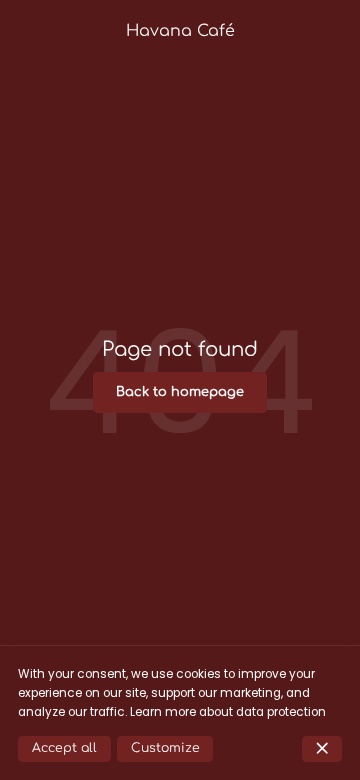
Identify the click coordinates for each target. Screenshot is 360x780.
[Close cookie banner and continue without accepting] (322, 749)
